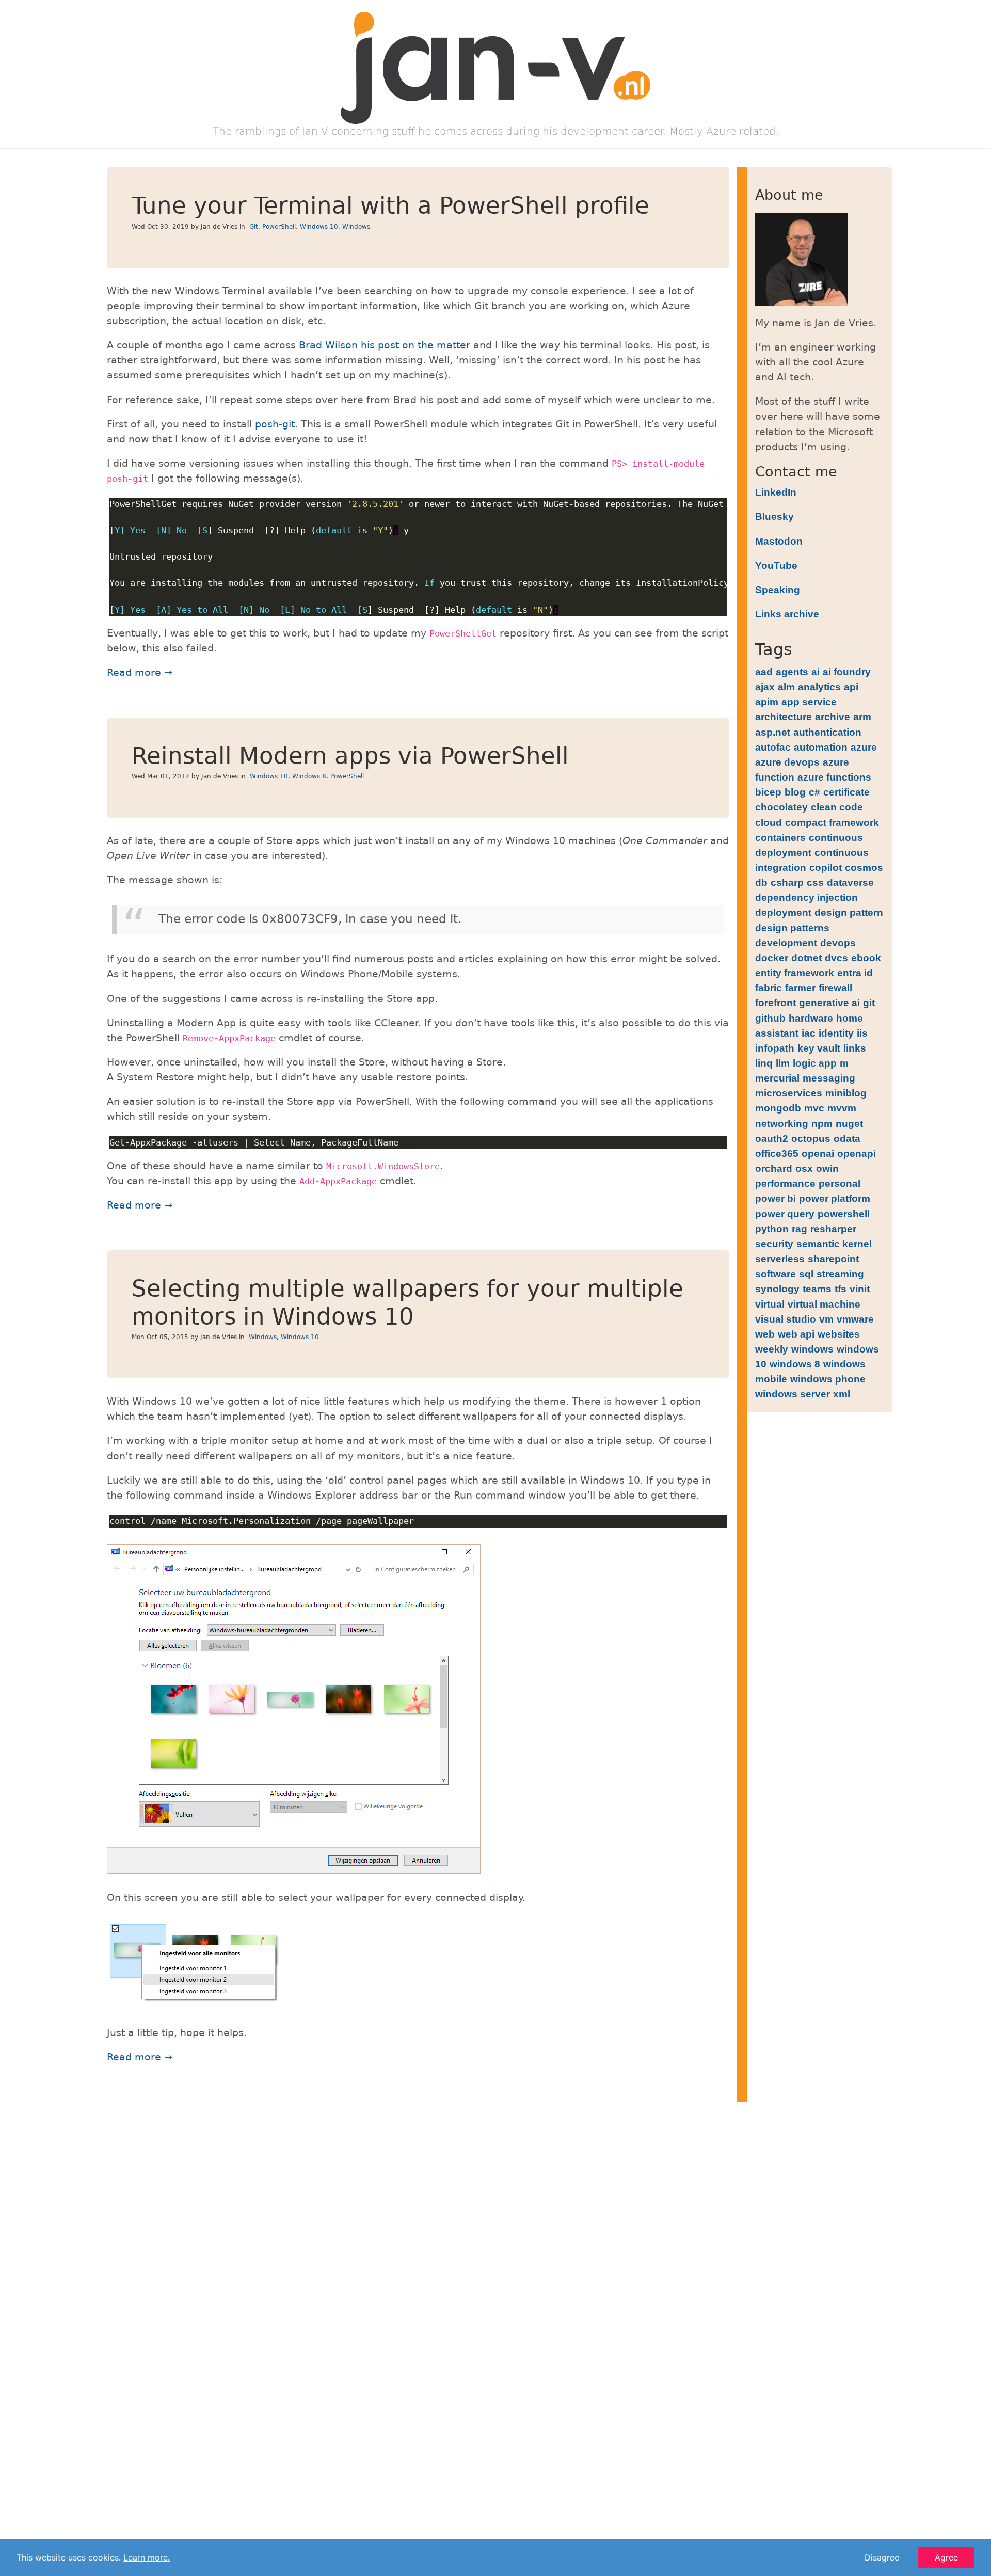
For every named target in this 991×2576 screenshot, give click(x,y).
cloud (769, 822)
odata (847, 1138)
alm (786, 687)
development (786, 943)
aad (764, 672)
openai (818, 1153)
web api (796, 1334)
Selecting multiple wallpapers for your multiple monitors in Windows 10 (407, 1303)
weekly (772, 1349)
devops (838, 943)
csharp (787, 882)
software (776, 1274)
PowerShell (279, 227)
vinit (860, 1289)
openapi (857, 1153)
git (869, 1003)
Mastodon (779, 541)
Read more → (140, 672)
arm (862, 717)
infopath (775, 1048)
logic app (815, 1063)
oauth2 (772, 1138)
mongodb (778, 1108)
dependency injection (806, 897)
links (855, 1048)
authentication (827, 732)
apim (767, 702)
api (851, 687)
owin (827, 1168)
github (770, 1018)
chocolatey (781, 807)
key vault (819, 1048)
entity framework (795, 973)
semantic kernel (834, 1244)
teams (817, 1289)
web (765, 1334)
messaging (829, 1078)
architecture (784, 717)
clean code (837, 807)
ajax (765, 687)
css (815, 882)
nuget (849, 1123)
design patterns (792, 928)
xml (842, 1394)
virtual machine (824, 1304)
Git (254, 227)
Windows (356, 227)
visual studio (786, 1319)
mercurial (777, 1078)
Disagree (882, 2557)
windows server (793, 1394)
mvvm (842, 1108)
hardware (811, 1018)
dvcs (836, 958)
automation (821, 747)
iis (862, 1033)
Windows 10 (319, 227)
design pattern (849, 912)
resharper (833, 1229)
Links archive (787, 614)
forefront (776, 1003)
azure (864, 747)
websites (839, 1334)
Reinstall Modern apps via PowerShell (350, 756)
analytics (819, 687)
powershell (844, 1214)
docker (772, 958)
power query (785, 1214)
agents (792, 672)
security (774, 1244)
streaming (840, 1274)
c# (814, 792)
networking (782, 1123)
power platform (835, 1198)
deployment (783, 912)
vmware (855, 1319)
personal (840, 1183)
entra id (855, 973)
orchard (774, 1168)
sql (806, 1274)
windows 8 (795, 1364)
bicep (768, 792)
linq (764, 1063)
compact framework (832, 822)
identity (836, 1033)
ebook (866, 958)
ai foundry (847, 672)
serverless (780, 1259)
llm (783, 1063)
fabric (769, 988)
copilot (826, 867)
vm (826, 1319)
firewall (835, 988)
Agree (946, 2557)
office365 (777, 1153)
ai (816, 672)
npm (822, 1123)
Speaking (778, 590)
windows (812, 1349)
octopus (811, 1138)
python (772, 1229)
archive (833, 717)
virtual (770, 1304)
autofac (773, 747)
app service (809, 702)
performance (785, 1183)
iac (809, 1033)
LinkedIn (776, 492)
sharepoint (833, 1259)
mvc (814, 1108)
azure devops (787, 762)
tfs (841, 1289)
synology (777, 1289)
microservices (789, 1093)
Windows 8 (309, 776)
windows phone (828, 1379)
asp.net (773, 732)
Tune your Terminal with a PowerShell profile (390, 206)
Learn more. (147, 2557)
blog (795, 792)
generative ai (829, 1003)
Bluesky (774, 516)
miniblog (846, 1093)
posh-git (275, 424)
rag (800, 1229)
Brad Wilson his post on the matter (385, 345)
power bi (776, 1198)
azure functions (834, 777)
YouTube (776, 565)
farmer (800, 988)
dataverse (850, 882)
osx (804, 1168)
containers (780, 837)
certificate (846, 792)
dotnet (806, 958)
